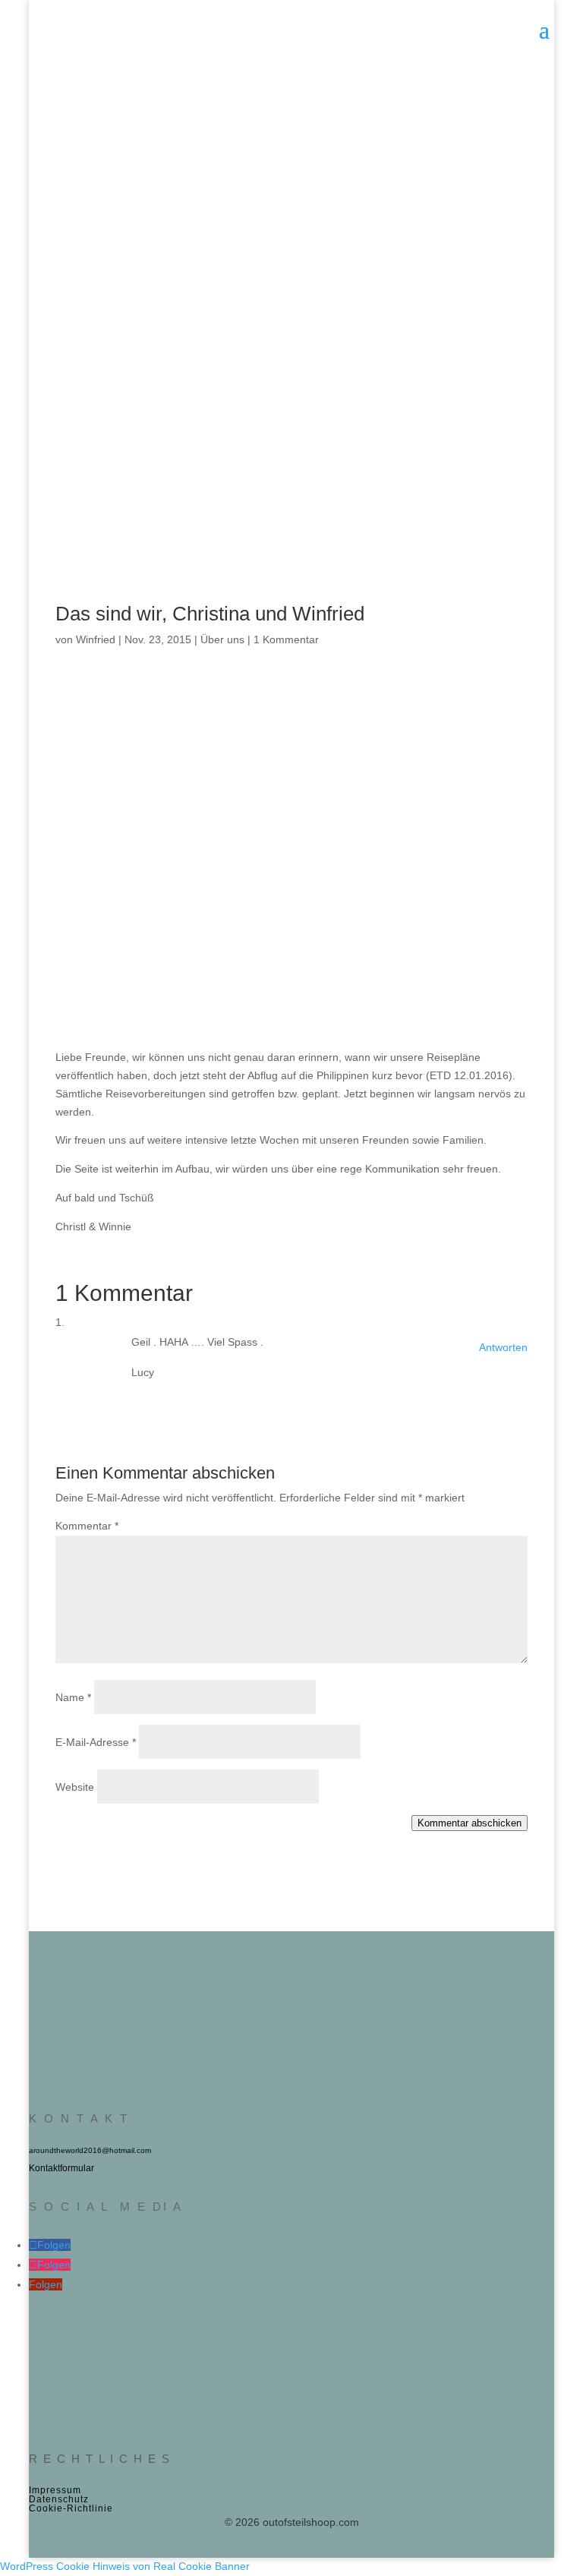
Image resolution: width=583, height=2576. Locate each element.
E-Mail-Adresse (96, 1742)
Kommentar (87, 1526)
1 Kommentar (286, 639)
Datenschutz (59, 2499)
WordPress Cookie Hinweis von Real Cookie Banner (125, 2566)
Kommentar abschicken (470, 1823)
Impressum (55, 2490)
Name (73, 1697)
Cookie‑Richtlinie (71, 2508)
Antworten (503, 1347)
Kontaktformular (61, 2168)
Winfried (96, 639)
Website (75, 1787)
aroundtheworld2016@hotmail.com (90, 2150)
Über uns (222, 639)
